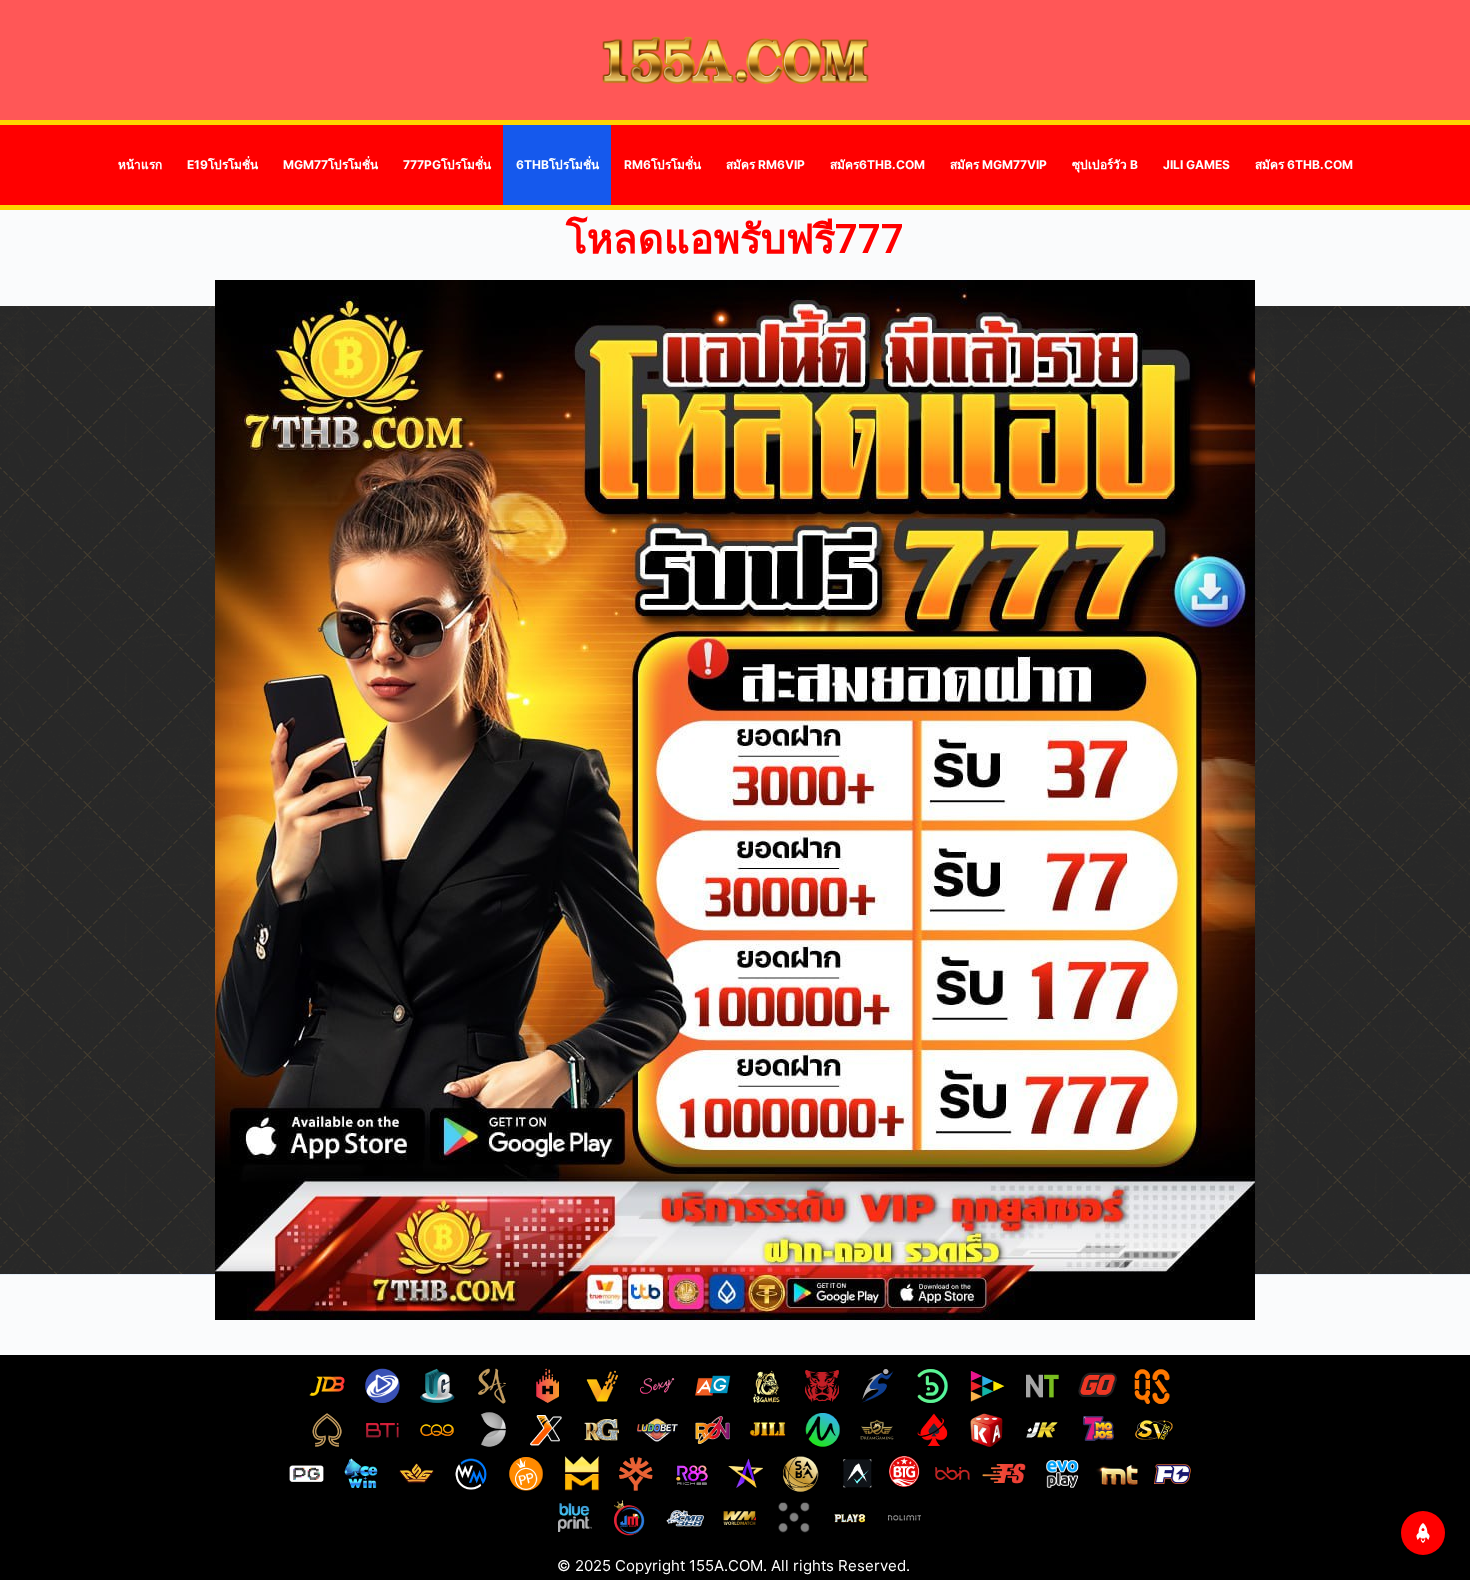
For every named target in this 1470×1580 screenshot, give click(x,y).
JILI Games (1196, 164)
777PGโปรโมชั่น (447, 164)
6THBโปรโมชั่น (557, 164)
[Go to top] (1423, 1533)
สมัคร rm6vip (765, 164)
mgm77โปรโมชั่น (330, 164)
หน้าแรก (140, 164)
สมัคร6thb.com (877, 164)
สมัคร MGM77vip (998, 164)
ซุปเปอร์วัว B (1105, 164)
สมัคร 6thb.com (1304, 164)
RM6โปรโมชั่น (662, 164)
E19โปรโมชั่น (222, 164)
